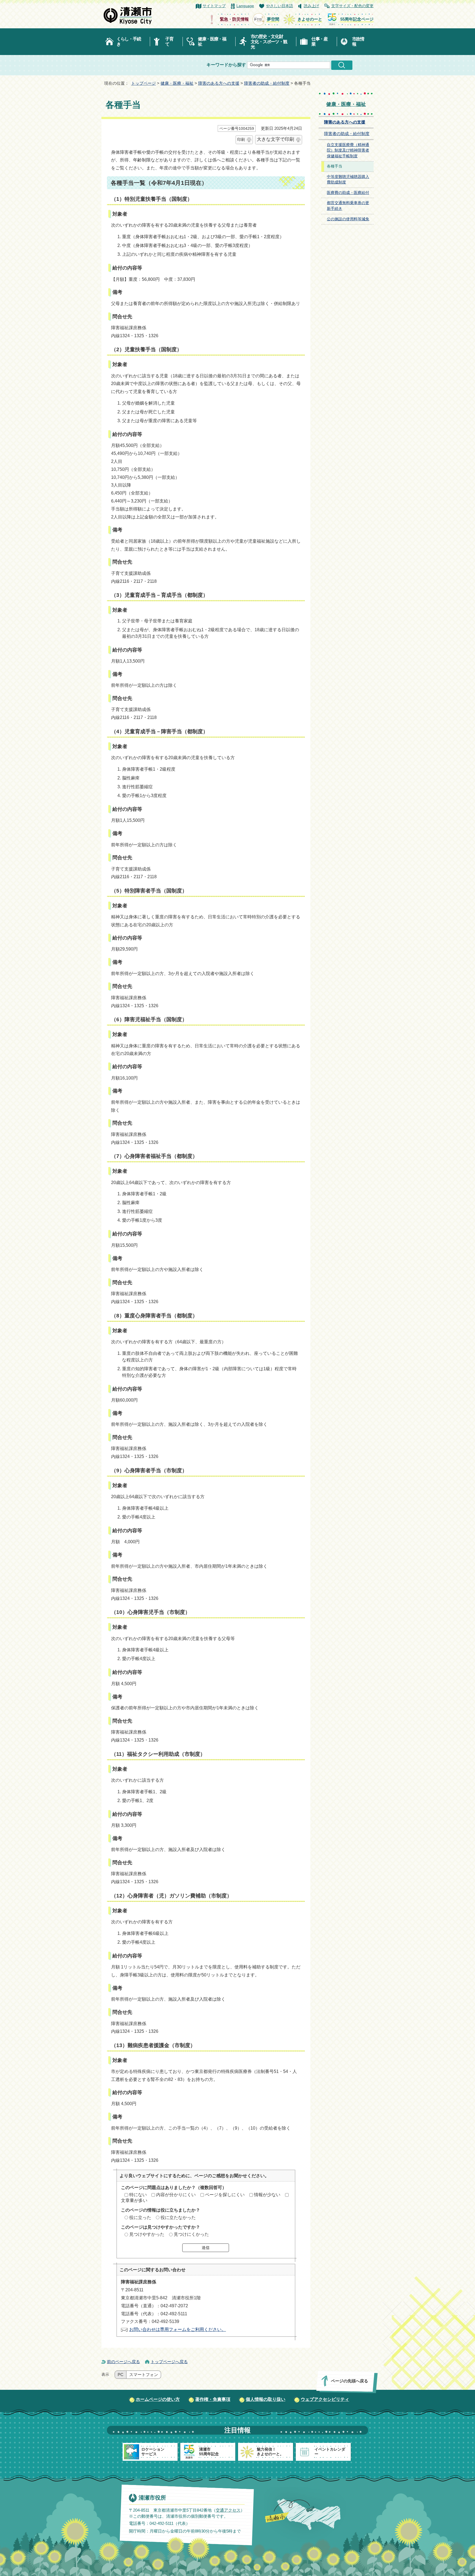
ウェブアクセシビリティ (325, 2399)
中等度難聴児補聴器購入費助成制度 (348, 180)
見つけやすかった (147, 2234)
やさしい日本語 (280, 6)
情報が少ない (267, 2195)
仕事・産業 (320, 42)
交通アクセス (228, 2510)
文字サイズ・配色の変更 (352, 6)
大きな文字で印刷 (275, 139)
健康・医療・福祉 (212, 42)
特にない (138, 2195)
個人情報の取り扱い (266, 2399)
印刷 (241, 139)
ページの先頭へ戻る (350, 2381)
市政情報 (358, 42)
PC (121, 2375)
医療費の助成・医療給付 (348, 193)
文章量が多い (134, 2200)
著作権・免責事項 (213, 2399)
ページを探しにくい (225, 2195)
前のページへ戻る (123, 2362)
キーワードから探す (226, 65)
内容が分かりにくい (176, 2195)
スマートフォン (144, 2375)
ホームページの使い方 (158, 2399)
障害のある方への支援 (219, 83)
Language (245, 6)
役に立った (140, 2217)
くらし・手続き (129, 42)
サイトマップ (214, 6)
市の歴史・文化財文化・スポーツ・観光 (269, 42)
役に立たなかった (178, 2217)
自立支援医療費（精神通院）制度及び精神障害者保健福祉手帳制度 (348, 150)
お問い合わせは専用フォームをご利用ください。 (178, 2329)
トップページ (143, 83)
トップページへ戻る (169, 2362)
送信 (206, 2248)
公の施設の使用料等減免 (348, 219)
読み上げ (311, 6)
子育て (169, 42)
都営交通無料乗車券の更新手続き (348, 206)
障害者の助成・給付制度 (267, 83)
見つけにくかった (191, 2234)
